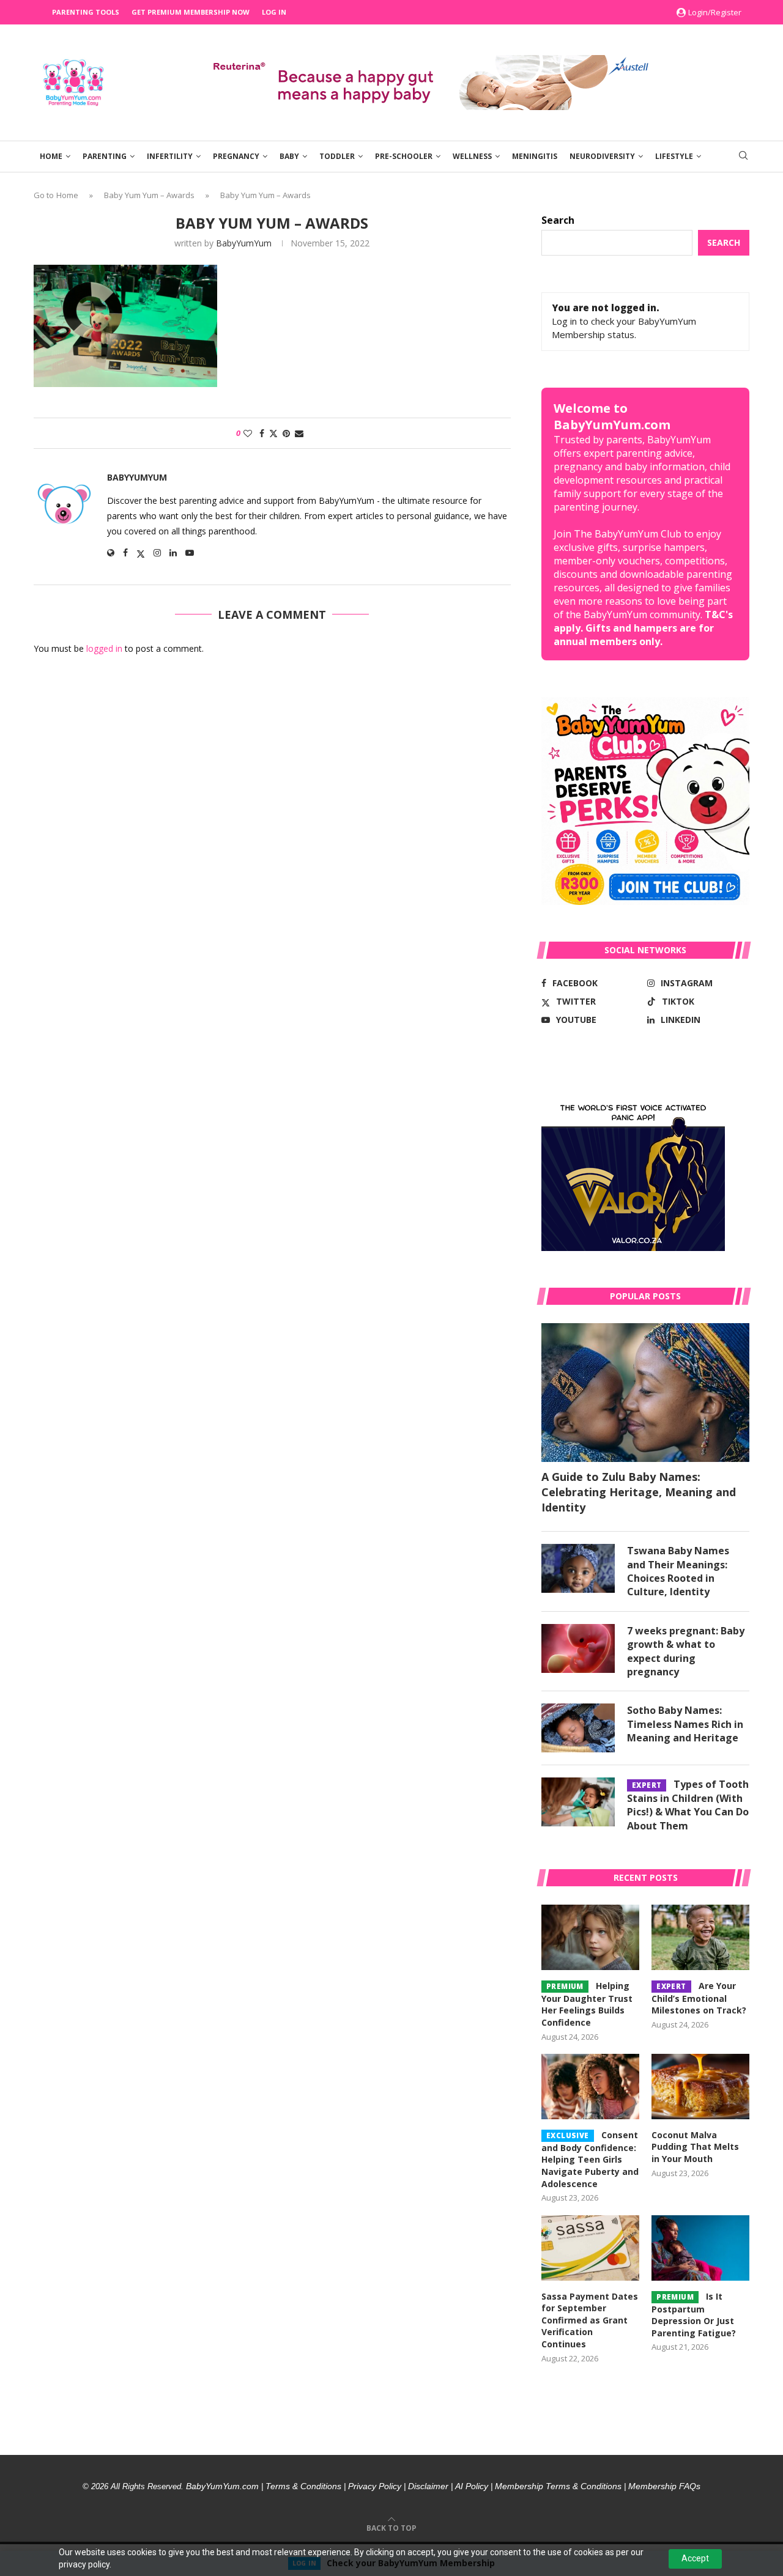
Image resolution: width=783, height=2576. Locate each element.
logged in (104, 648)
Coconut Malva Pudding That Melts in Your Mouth (695, 2147)
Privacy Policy (375, 2486)
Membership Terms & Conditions (558, 2486)
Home (51, 156)
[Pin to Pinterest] (286, 433)
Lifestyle (674, 156)
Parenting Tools (86, 12)
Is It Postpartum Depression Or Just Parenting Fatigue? (694, 2315)
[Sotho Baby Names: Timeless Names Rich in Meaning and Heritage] (578, 1728)
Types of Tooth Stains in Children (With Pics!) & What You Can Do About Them (688, 1805)
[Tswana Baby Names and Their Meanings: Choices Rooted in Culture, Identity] (578, 1568)
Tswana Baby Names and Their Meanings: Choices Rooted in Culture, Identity (678, 1571)
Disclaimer (428, 2486)
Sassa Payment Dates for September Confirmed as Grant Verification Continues (590, 2320)
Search (558, 220)
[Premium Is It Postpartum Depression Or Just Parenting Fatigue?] (700, 2248)
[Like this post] (248, 433)
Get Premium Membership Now (191, 12)
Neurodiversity (602, 156)
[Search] (743, 157)
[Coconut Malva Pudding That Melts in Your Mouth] (700, 2087)
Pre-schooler (404, 156)
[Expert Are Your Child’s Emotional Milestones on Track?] (700, 1937)
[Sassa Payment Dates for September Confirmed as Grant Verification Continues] (590, 2248)
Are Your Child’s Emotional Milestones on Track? (699, 1998)
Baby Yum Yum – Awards (149, 195)
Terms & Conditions (303, 2486)
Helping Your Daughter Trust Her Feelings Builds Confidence (587, 2004)
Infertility (170, 156)
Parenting (105, 156)
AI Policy (472, 2486)
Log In (274, 12)
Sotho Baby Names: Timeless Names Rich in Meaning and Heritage (685, 1724)
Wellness (472, 156)
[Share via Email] (299, 433)
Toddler (337, 156)
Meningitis (535, 156)
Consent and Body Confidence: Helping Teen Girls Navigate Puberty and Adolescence (590, 2159)
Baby (289, 156)
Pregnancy (236, 156)
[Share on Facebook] (262, 433)
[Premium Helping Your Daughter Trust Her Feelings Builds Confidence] (590, 1937)
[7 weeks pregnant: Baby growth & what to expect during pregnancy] (578, 1648)
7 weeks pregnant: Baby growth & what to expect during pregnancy (686, 1651)
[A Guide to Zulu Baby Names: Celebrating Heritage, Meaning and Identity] (645, 1393)
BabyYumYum (244, 243)
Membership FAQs (664, 2486)
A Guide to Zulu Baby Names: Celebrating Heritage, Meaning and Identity (639, 1492)
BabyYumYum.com (222, 2486)
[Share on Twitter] (273, 433)
